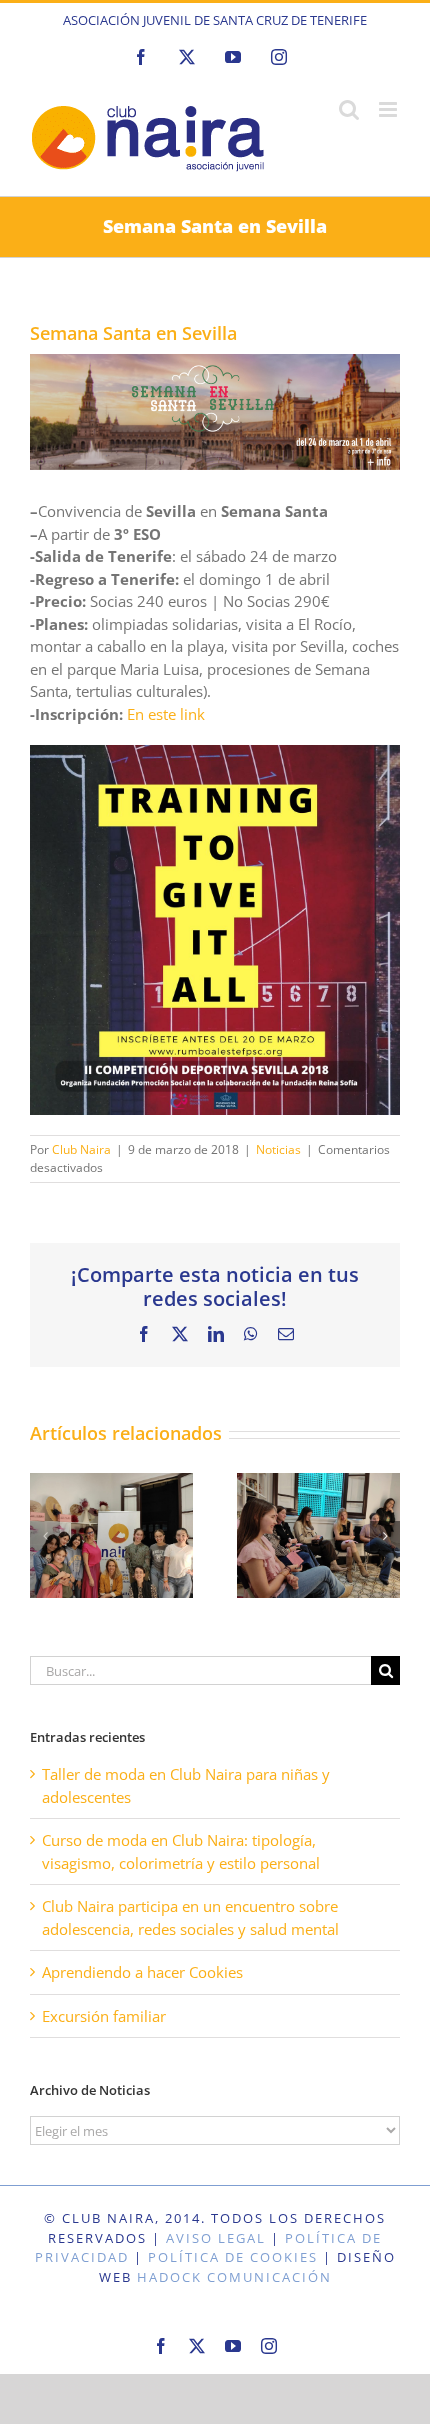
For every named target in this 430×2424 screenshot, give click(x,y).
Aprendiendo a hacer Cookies (142, 1972)
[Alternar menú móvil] (389, 109)
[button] (45, 1536)
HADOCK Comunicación (234, 2277)
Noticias (278, 1149)
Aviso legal (216, 2238)
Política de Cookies (233, 2257)
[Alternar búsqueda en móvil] (349, 109)
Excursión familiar (104, 2016)
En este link (166, 714)
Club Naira (81, 1149)
